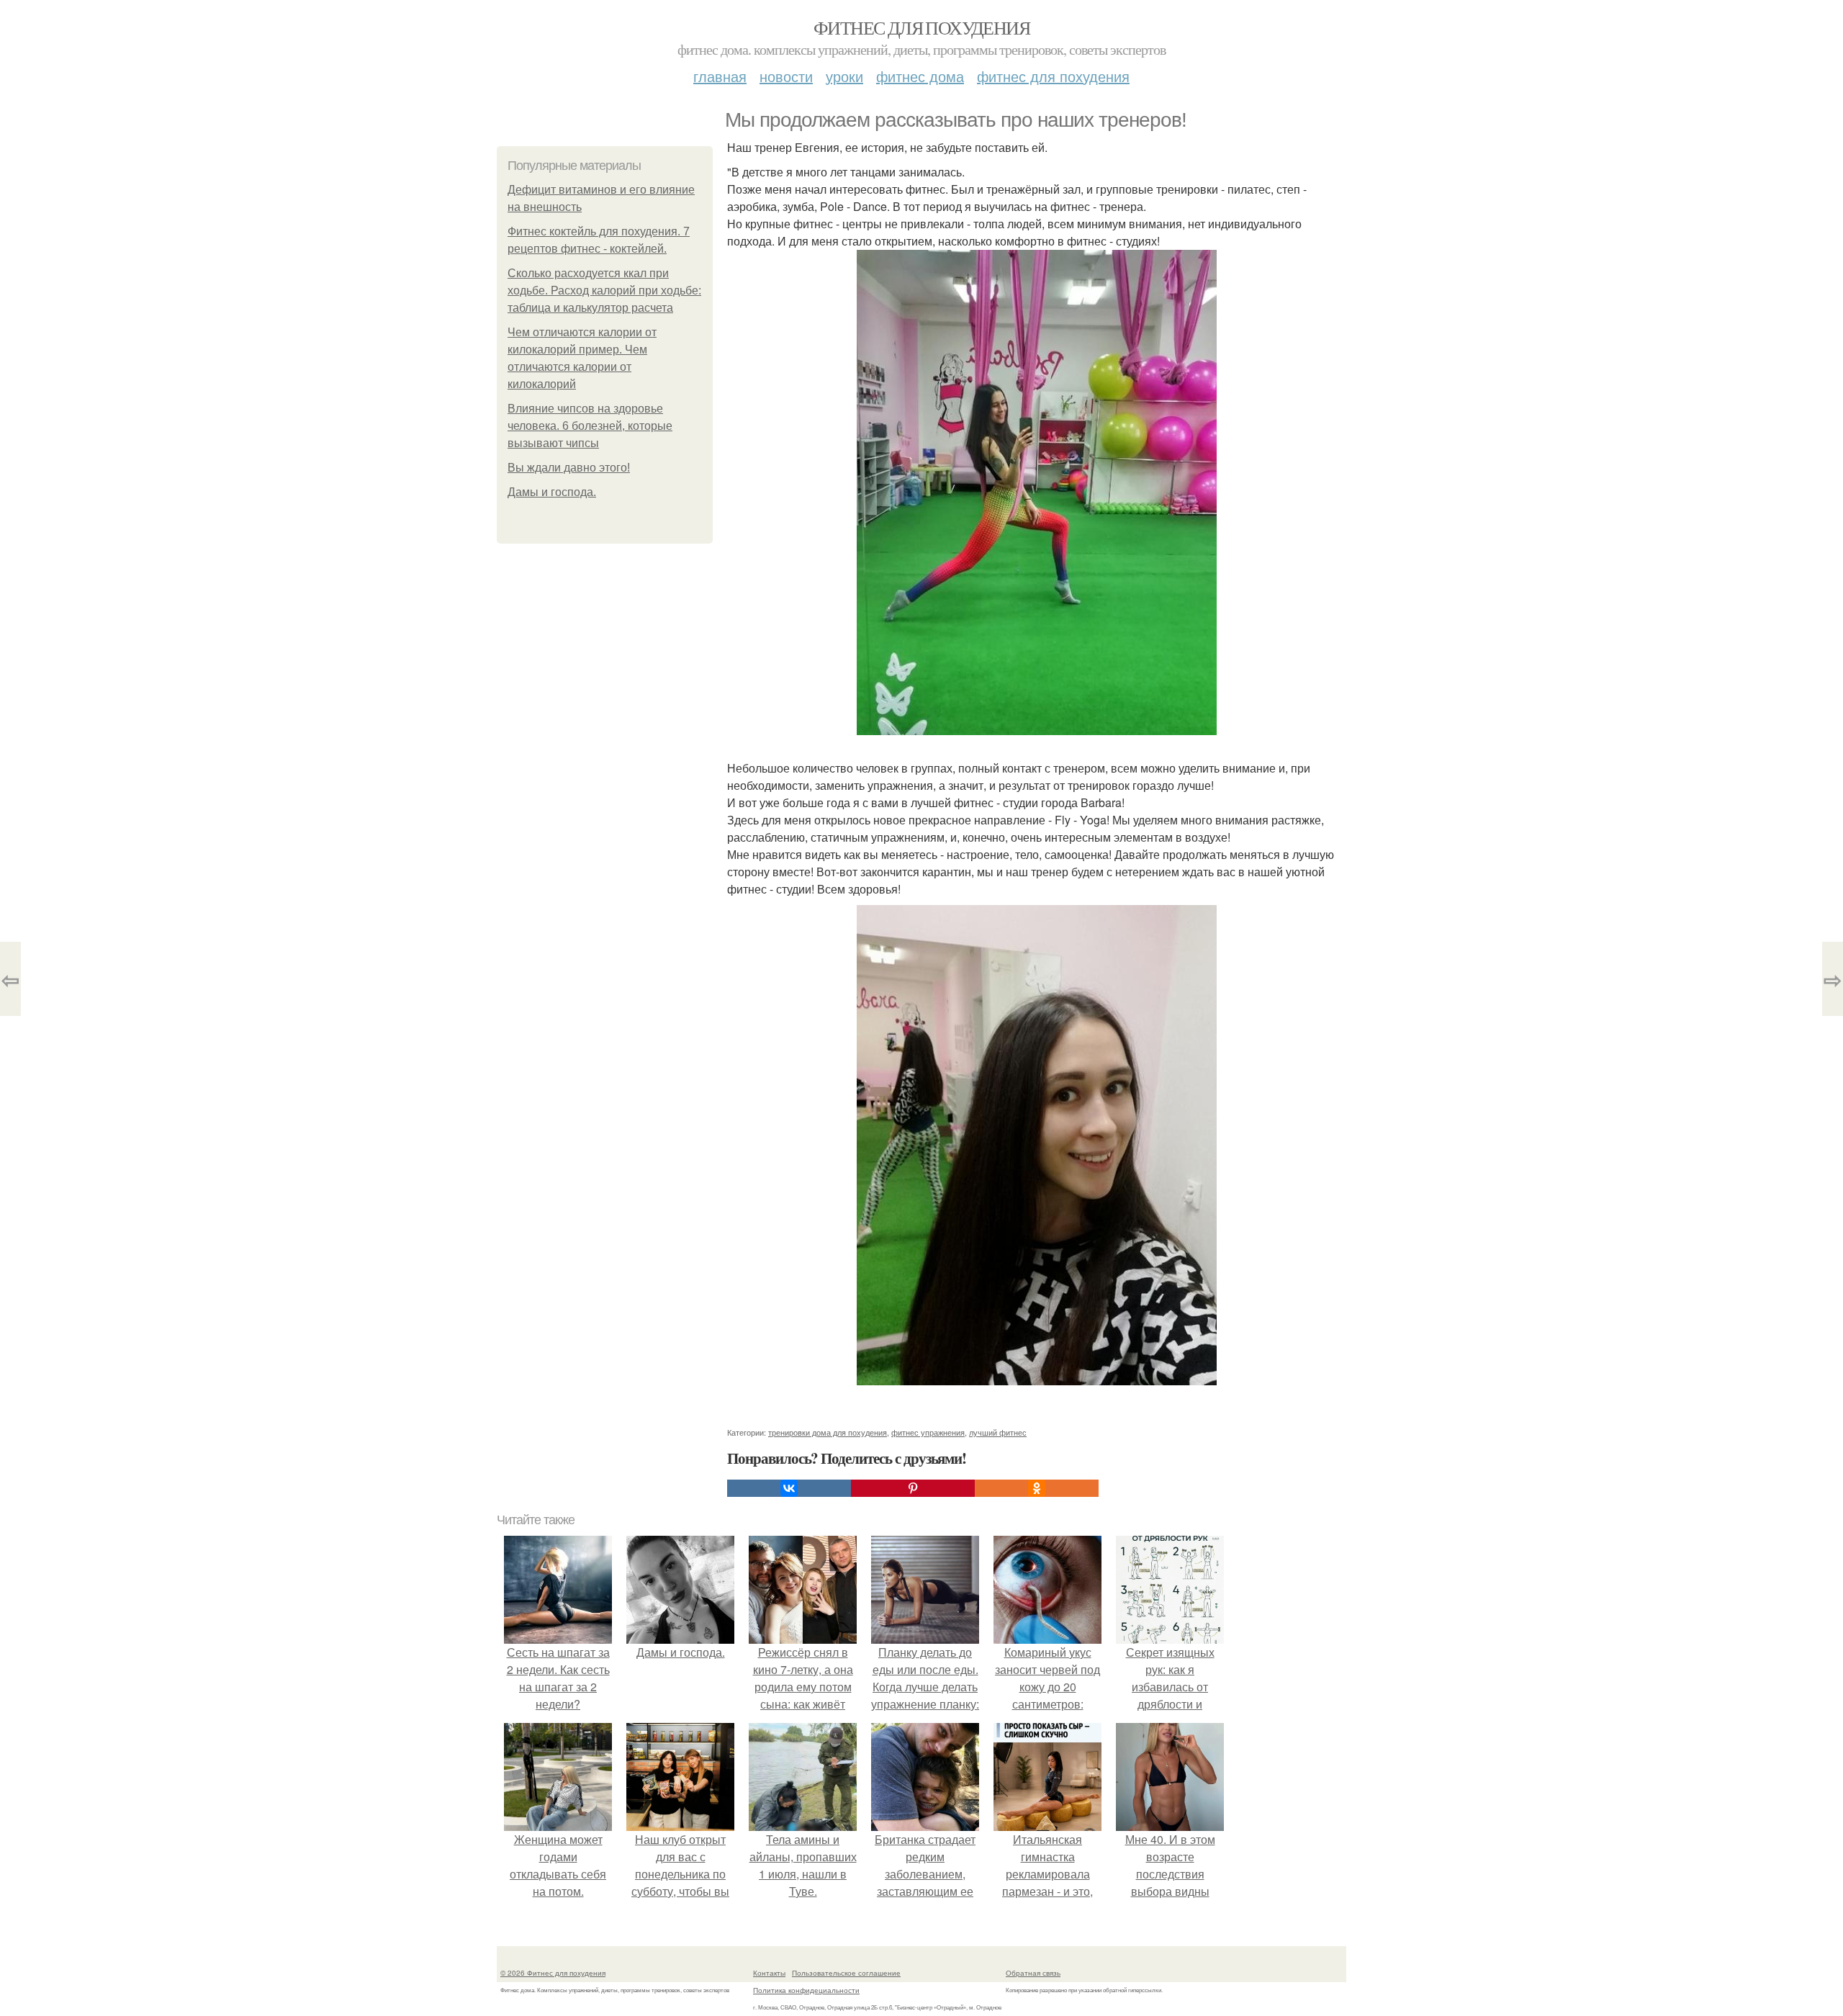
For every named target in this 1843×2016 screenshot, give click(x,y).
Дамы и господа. (552, 492)
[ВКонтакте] (789, 1488)
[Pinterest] (913, 1488)
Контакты (769, 1973)
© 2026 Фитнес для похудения (553, 1973)
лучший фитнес (998, 1432)
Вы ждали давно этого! (569, 468)
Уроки (844, 76)
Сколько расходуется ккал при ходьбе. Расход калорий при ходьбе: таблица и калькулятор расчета (604, 291)
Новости (786, 76)
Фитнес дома (920, 76)
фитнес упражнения (928, 1432)
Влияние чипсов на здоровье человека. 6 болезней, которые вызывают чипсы (590, 426)
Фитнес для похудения (921, 27)
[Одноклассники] (1037, 1488)
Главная (720, 76)
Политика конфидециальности (806, 1990)
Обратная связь (1033, 1973)
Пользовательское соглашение (846, 1973)
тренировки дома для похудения (828, 1432)
